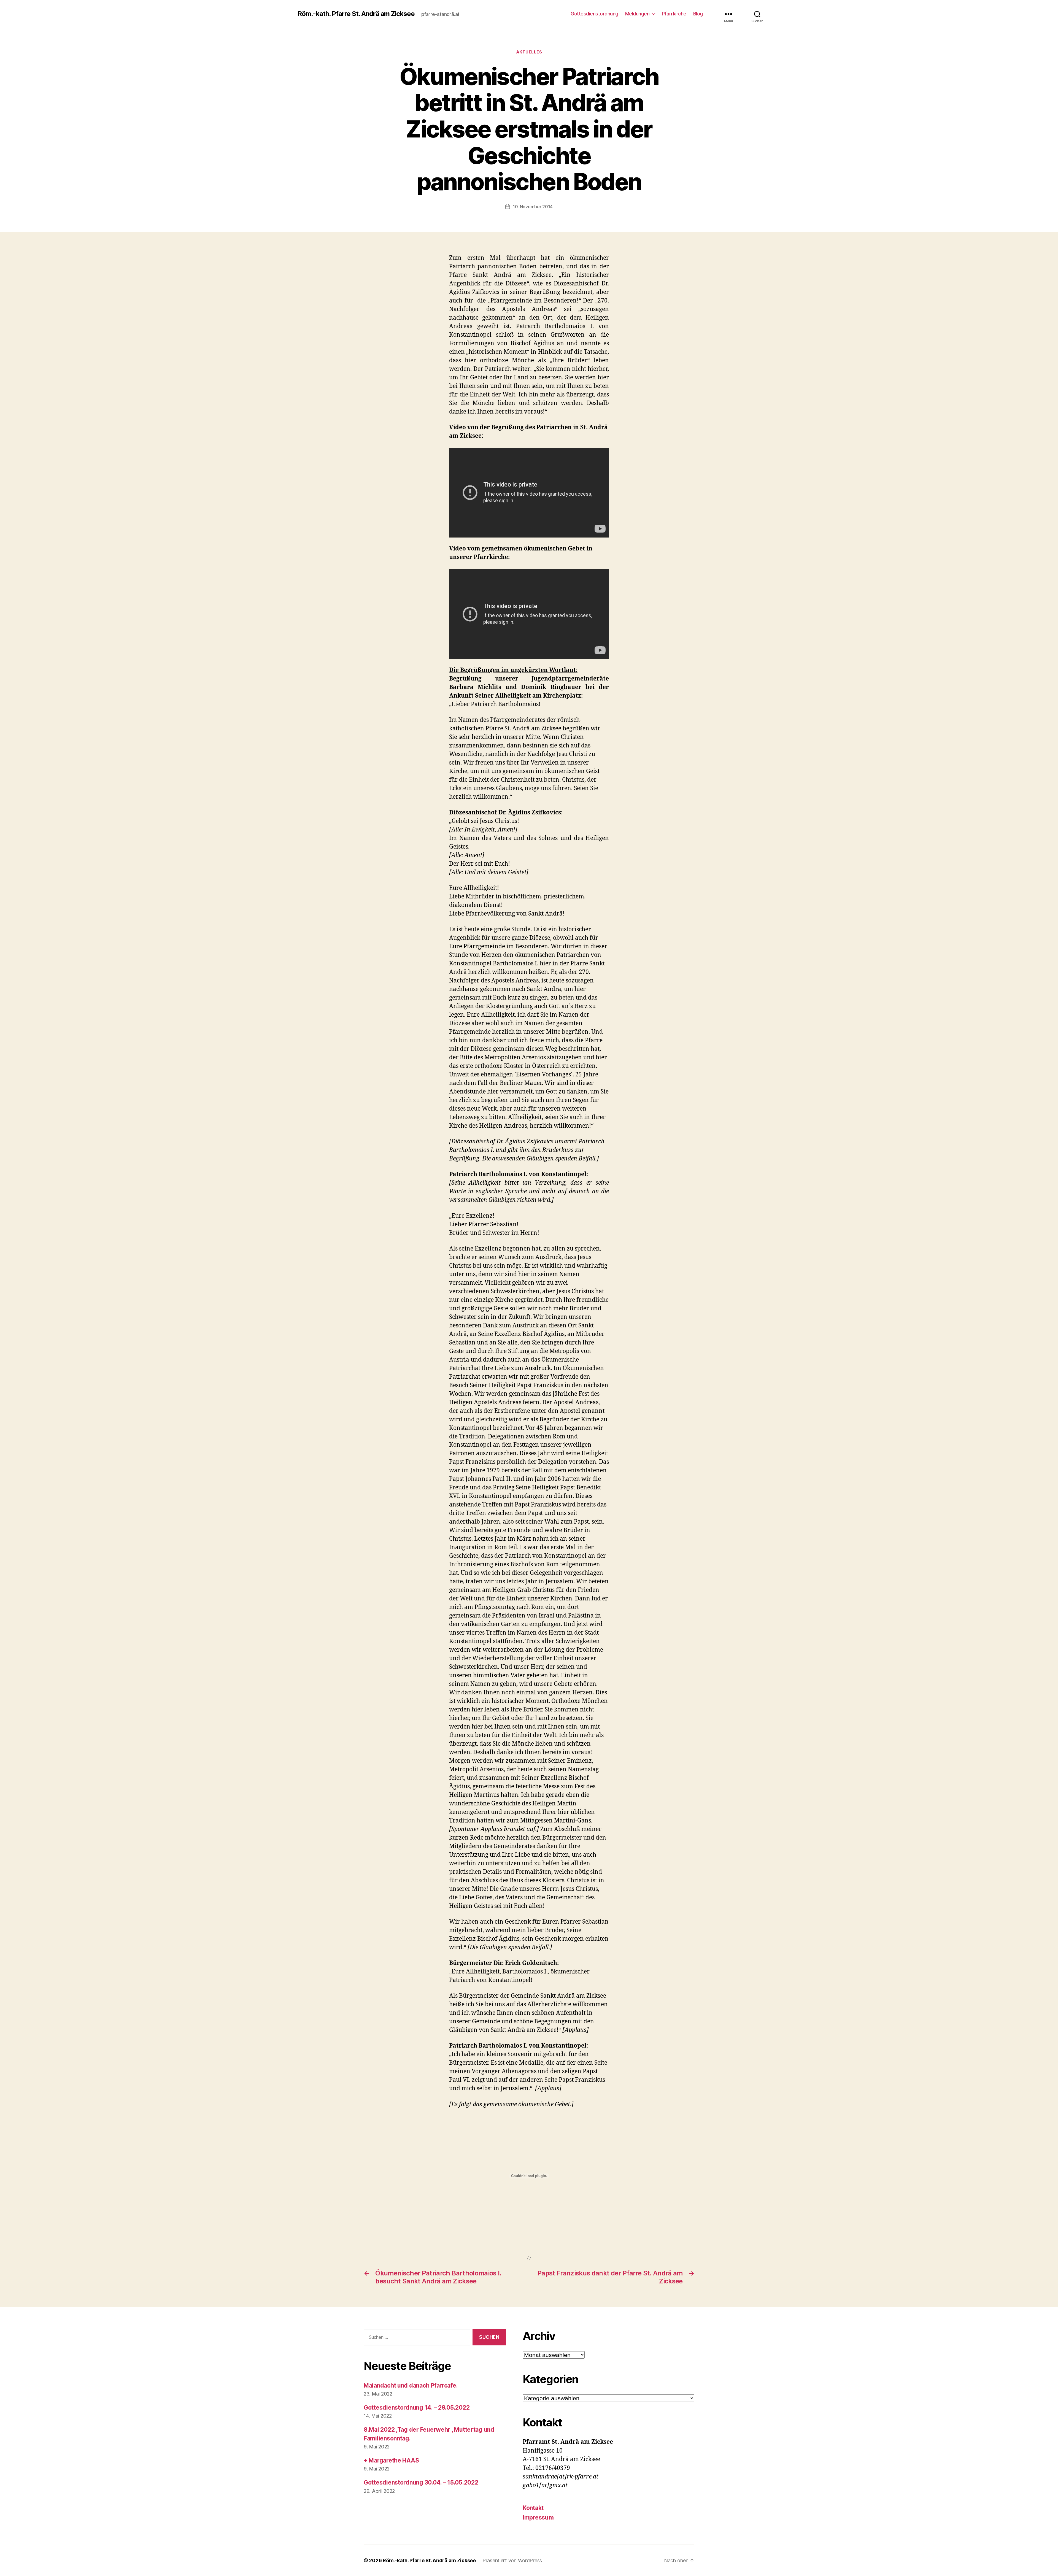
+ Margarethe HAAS (391, 2460)
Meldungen (637, 14)
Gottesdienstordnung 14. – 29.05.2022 (417, 2408)
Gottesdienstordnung (594, 14)
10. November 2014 (533, 207)
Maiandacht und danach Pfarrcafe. (411, 2385)
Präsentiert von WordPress (512, 2560)
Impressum (538, 2517)
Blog (698, 14)
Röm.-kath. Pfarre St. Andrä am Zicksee (356, 14)
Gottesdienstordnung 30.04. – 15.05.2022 (421, 2482)
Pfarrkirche (674, 14)
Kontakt (533, 2508)
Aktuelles (529, 52)
